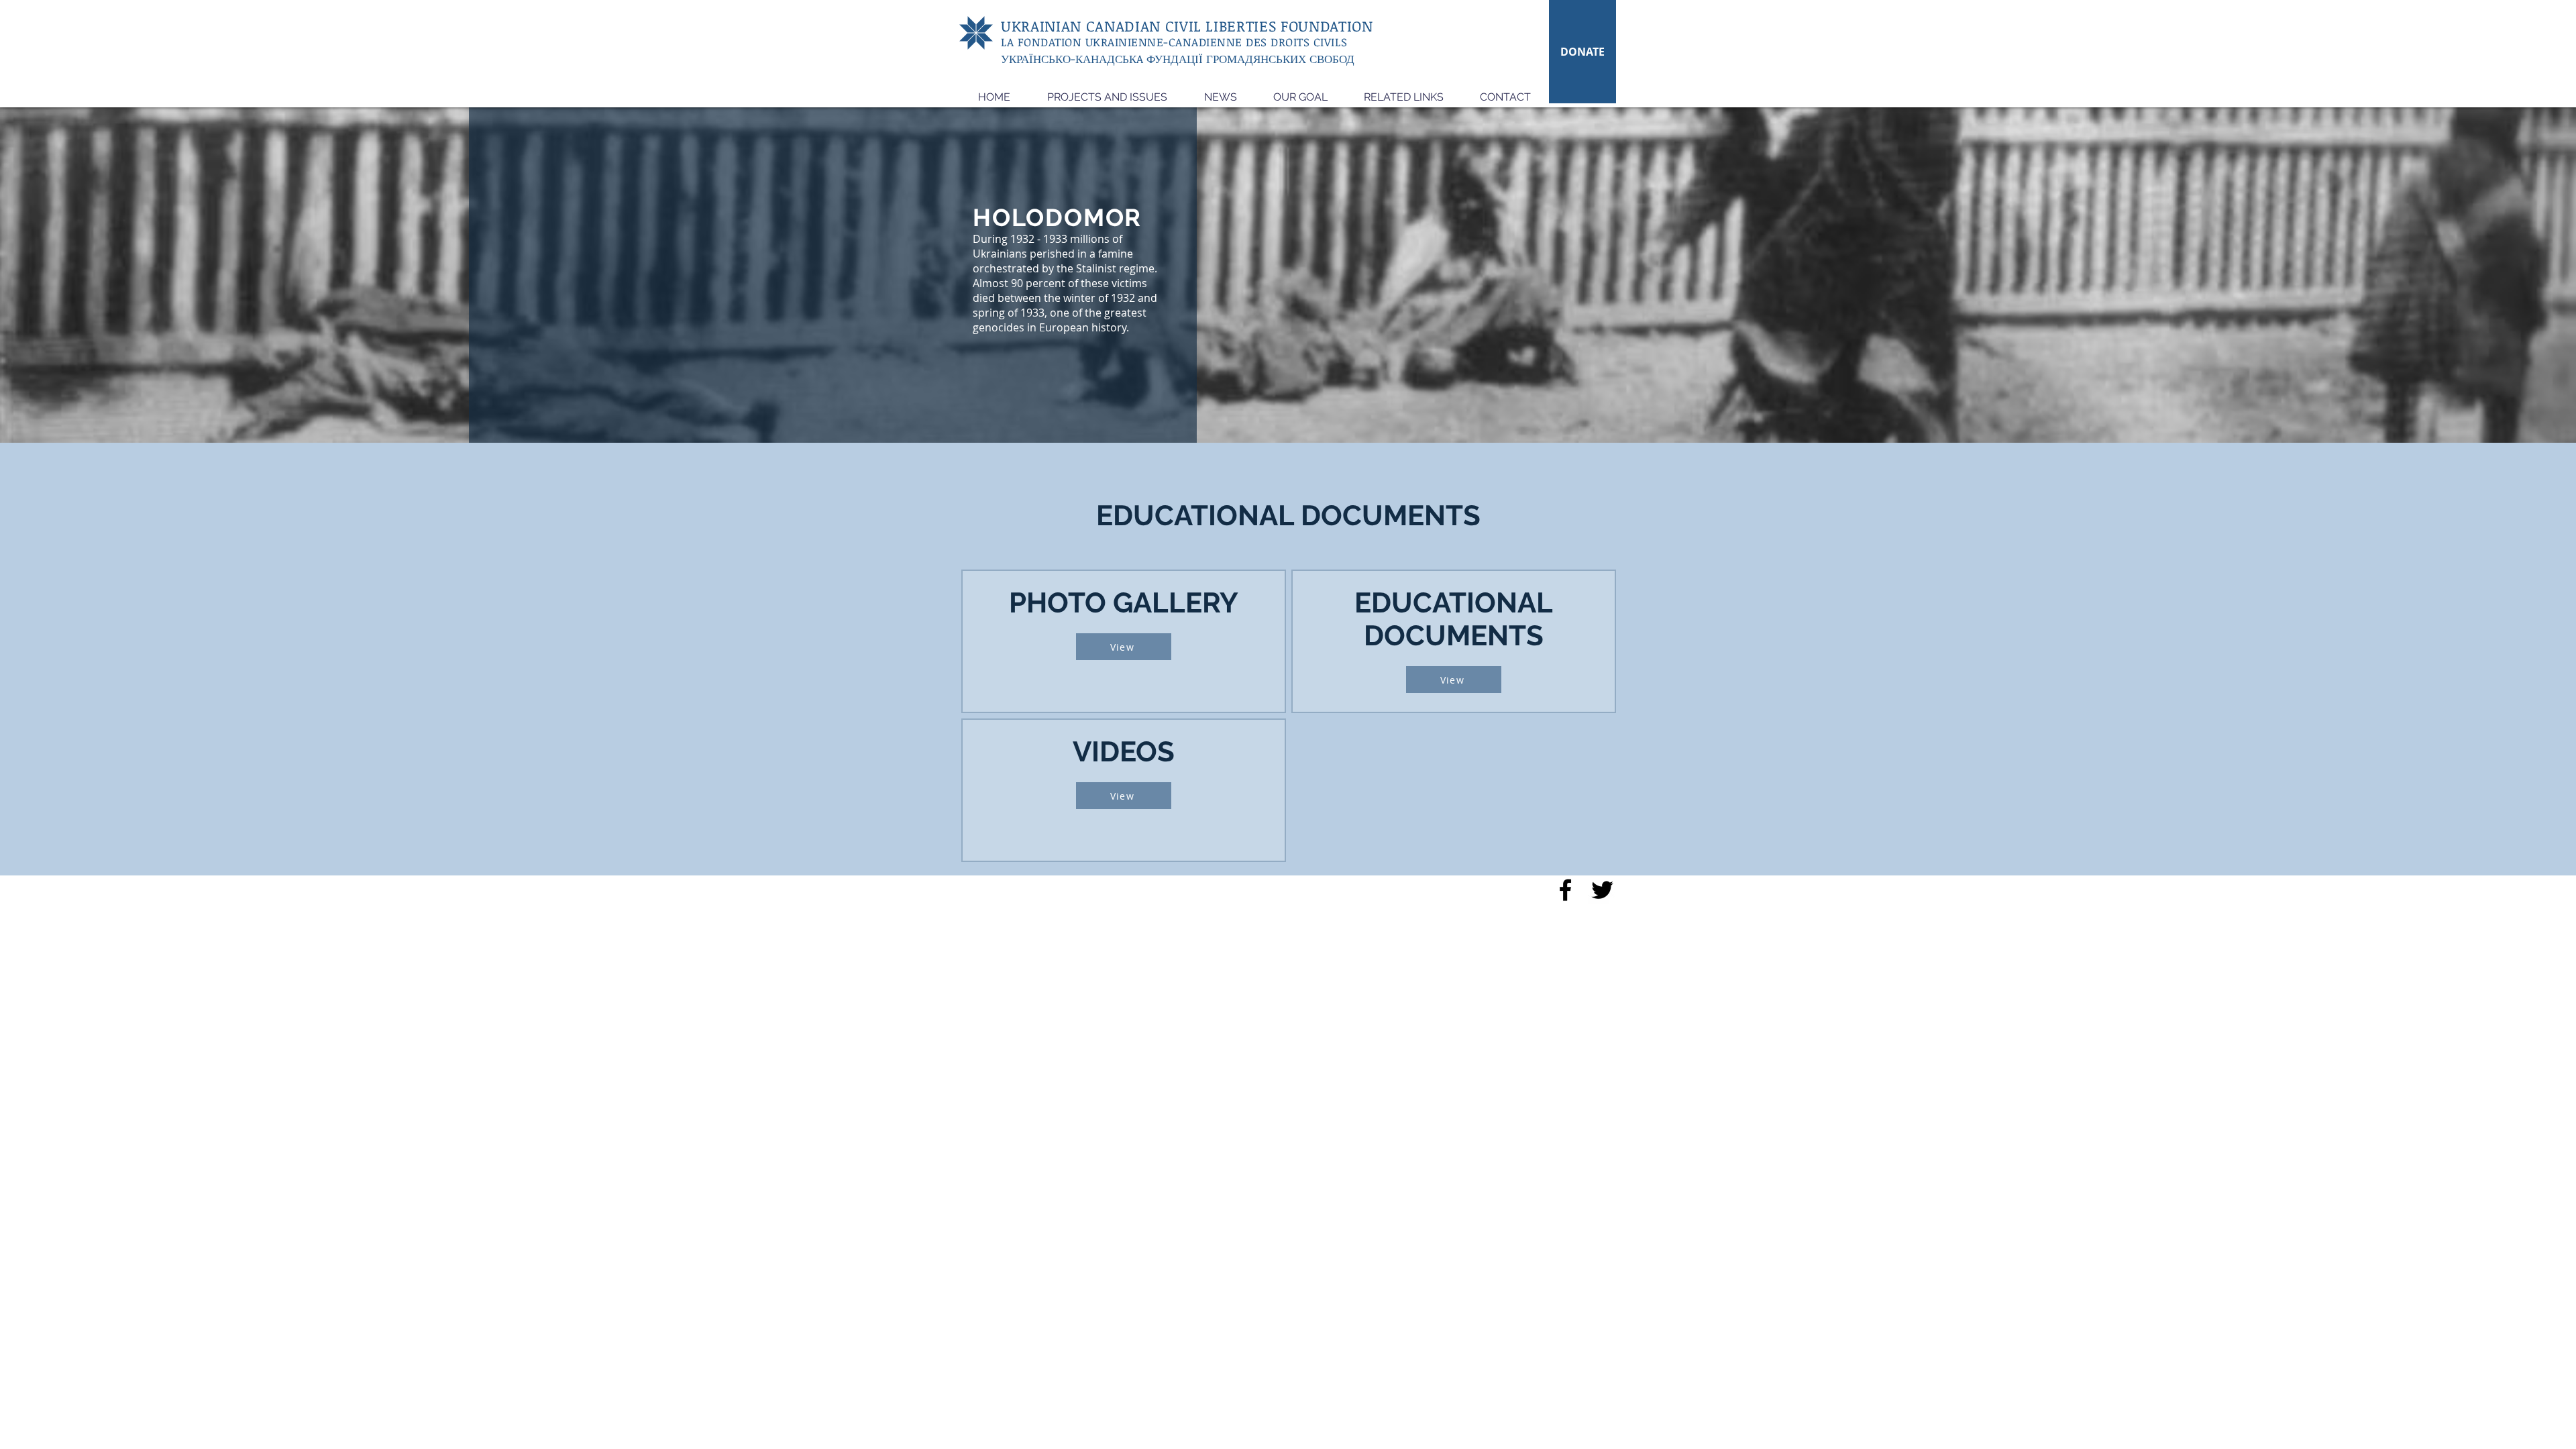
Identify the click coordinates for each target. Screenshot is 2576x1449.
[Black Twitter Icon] (1602, 890)
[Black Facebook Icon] (1565, 890)
